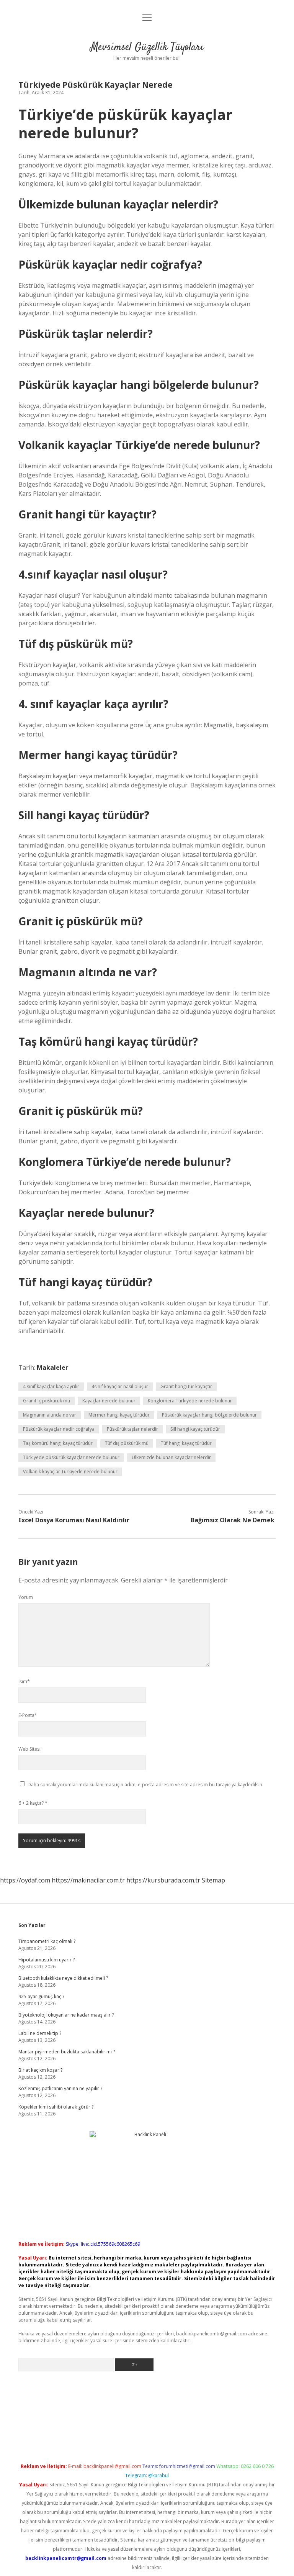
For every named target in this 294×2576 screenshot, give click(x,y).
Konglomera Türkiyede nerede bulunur (190, 1401)
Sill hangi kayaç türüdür (195, 1429)
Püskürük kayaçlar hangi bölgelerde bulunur (209, 1415)
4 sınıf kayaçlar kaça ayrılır (51, 1386)
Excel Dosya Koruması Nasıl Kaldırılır (74, 1520)
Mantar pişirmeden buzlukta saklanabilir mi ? (67, 2052)
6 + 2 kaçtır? (33, 1803)
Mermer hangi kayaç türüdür (119, 1415)
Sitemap (213, 1880)
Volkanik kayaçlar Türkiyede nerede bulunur (70, 1472)
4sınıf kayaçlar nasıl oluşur (120, 1386)
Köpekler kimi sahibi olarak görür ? (56, 2107)
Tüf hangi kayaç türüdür (186, 1443)
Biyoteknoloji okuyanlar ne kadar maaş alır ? (66, 2015)
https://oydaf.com (25, 1880)
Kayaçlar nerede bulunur (109, 1401)
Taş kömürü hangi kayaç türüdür (58, 1443)
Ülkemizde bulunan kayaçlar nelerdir (171, 1457)
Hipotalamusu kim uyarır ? (47, 1960)
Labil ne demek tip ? (40, 2033)
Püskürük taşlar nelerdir (132, 1429)
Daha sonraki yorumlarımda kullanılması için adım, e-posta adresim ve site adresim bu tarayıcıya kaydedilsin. (145, 1785)
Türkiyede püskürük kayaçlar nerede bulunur (71, 1457)
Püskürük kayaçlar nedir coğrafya (59, 1429)
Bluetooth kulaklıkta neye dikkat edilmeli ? (63, 1978)
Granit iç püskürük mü (47, 1401)
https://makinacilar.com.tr (88, 1880)
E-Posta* (28, 1715)
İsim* (24, 1682)
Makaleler (52, 1368)
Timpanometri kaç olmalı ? (47, 1941)
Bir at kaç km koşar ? (40, 2070)
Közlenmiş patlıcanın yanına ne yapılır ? (60, 2088)
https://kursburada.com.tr (163, 1880)
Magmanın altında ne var (50, 1415)
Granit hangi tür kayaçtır (186, 1386)
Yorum (26, 1597)
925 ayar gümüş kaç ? (41, 1996)
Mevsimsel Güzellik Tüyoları (147, 48)
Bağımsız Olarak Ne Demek (233, 1520)
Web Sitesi (29, 1749)
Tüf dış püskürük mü (127, 1443)
